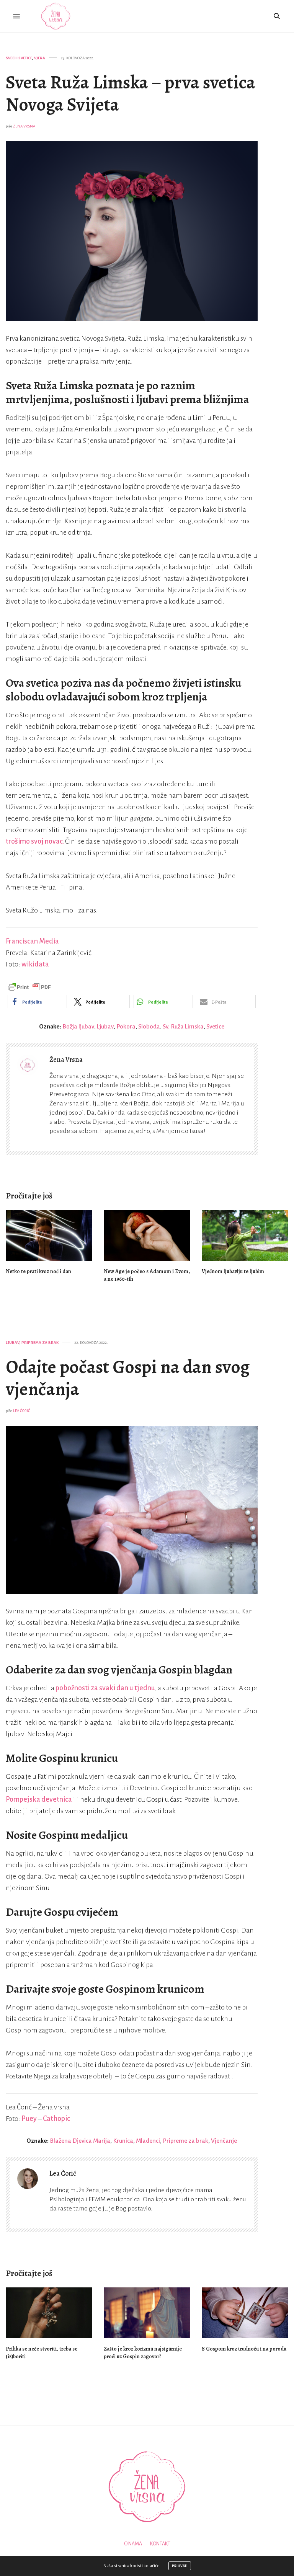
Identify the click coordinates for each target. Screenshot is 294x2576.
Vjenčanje (224, 2141)
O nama (133, 2544)
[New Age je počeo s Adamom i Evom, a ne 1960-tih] (147, 1235)
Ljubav (105, 1026)
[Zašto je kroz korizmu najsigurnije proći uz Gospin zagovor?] (147, 2313)
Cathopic (56, 2119)
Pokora (126, 1026)
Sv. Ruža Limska (183, 1026)
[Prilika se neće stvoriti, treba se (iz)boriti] (49, 2313)
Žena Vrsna (24, 126)
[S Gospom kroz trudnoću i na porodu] (245, 2313)
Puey (29, 2119)
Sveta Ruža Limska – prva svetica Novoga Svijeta (131, 93)
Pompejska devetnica (39, 1799)
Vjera (40, 58)
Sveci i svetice (19, 58)
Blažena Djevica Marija (80, 2141)
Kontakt (160, 2544)
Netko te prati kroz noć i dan (38, 1271)
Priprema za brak (40, 1343)
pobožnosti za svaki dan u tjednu (105, 1688)
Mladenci (148, 2141)
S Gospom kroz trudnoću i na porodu (244, 2349)
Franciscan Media (32, 941)
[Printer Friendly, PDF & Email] (29, 987)
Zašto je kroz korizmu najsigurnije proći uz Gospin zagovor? (143, 2353)
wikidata (35, 964)
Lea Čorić (22, 1411)
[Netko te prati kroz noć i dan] (49, 1235)
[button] (37, 1002)
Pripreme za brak (185, 2141)
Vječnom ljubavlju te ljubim (233, 1271)
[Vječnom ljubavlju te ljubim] (245, 1235)
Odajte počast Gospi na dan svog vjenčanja (128, 1378)
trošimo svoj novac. (35, 841)
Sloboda (149, 1026)
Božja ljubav (78, 1026)
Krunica (123, 2141)
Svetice (215, 1026)
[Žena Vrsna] (56, 16)
